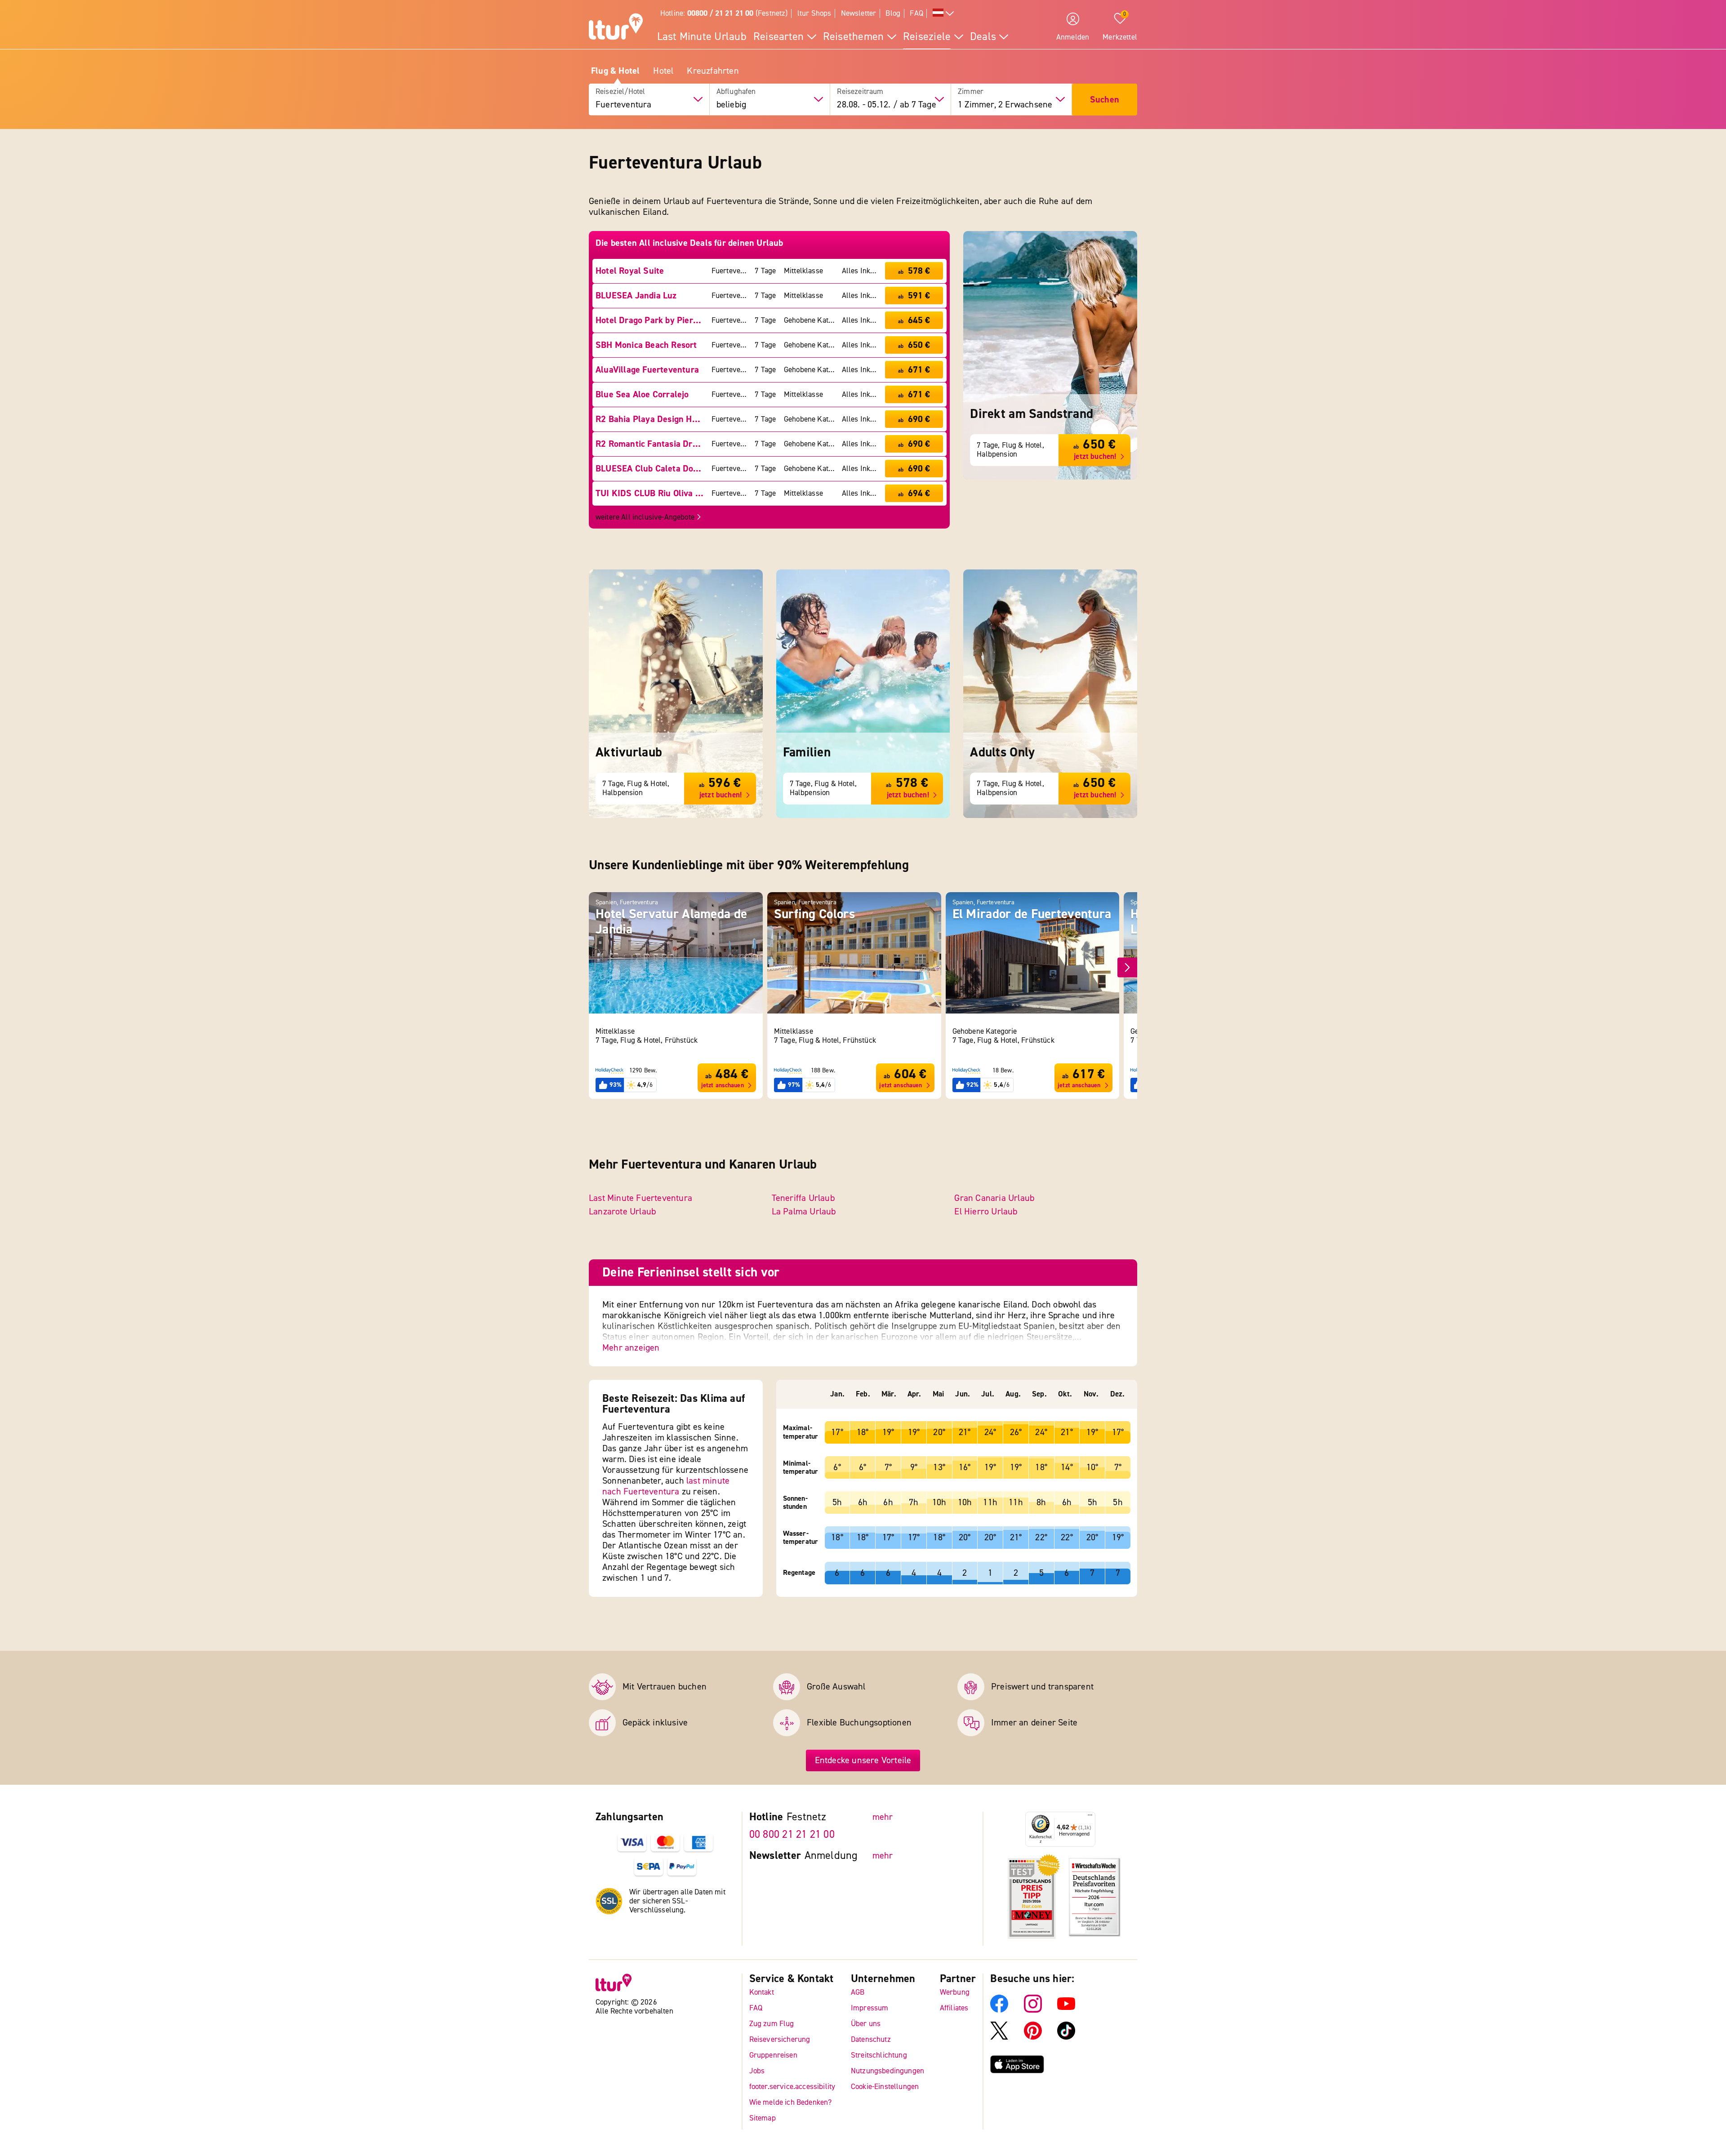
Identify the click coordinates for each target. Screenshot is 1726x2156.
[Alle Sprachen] (943, 14)
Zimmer (971, 92)
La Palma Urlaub (804, 1211)
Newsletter (859, 13)
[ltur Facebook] (999, 2010)
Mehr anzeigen (631, 1348)
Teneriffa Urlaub (803, 1198)
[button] (1127, 968)
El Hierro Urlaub (986, 1211)
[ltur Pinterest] (1033, 2037)
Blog (893, 13)
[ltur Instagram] (1033, 2010)
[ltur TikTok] (1066, 2037)
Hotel (663, 71)
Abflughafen (736, 92)
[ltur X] (999, 2037)
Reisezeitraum (860, 92)
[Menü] (1090, 1817)
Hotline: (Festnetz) (724, 13)
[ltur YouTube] (1066, 2010)
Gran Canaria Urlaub (994, 1198)
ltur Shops (814, 13)
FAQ (916, 13)
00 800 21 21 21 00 (792, 1834)
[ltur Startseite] (616, 28)
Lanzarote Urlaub (622, 1211)
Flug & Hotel (615, 71)
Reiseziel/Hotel (621, 92)
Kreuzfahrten (713, 71)
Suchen (1105, 100)
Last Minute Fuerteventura (641, 1198)
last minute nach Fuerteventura (666, 1486)
